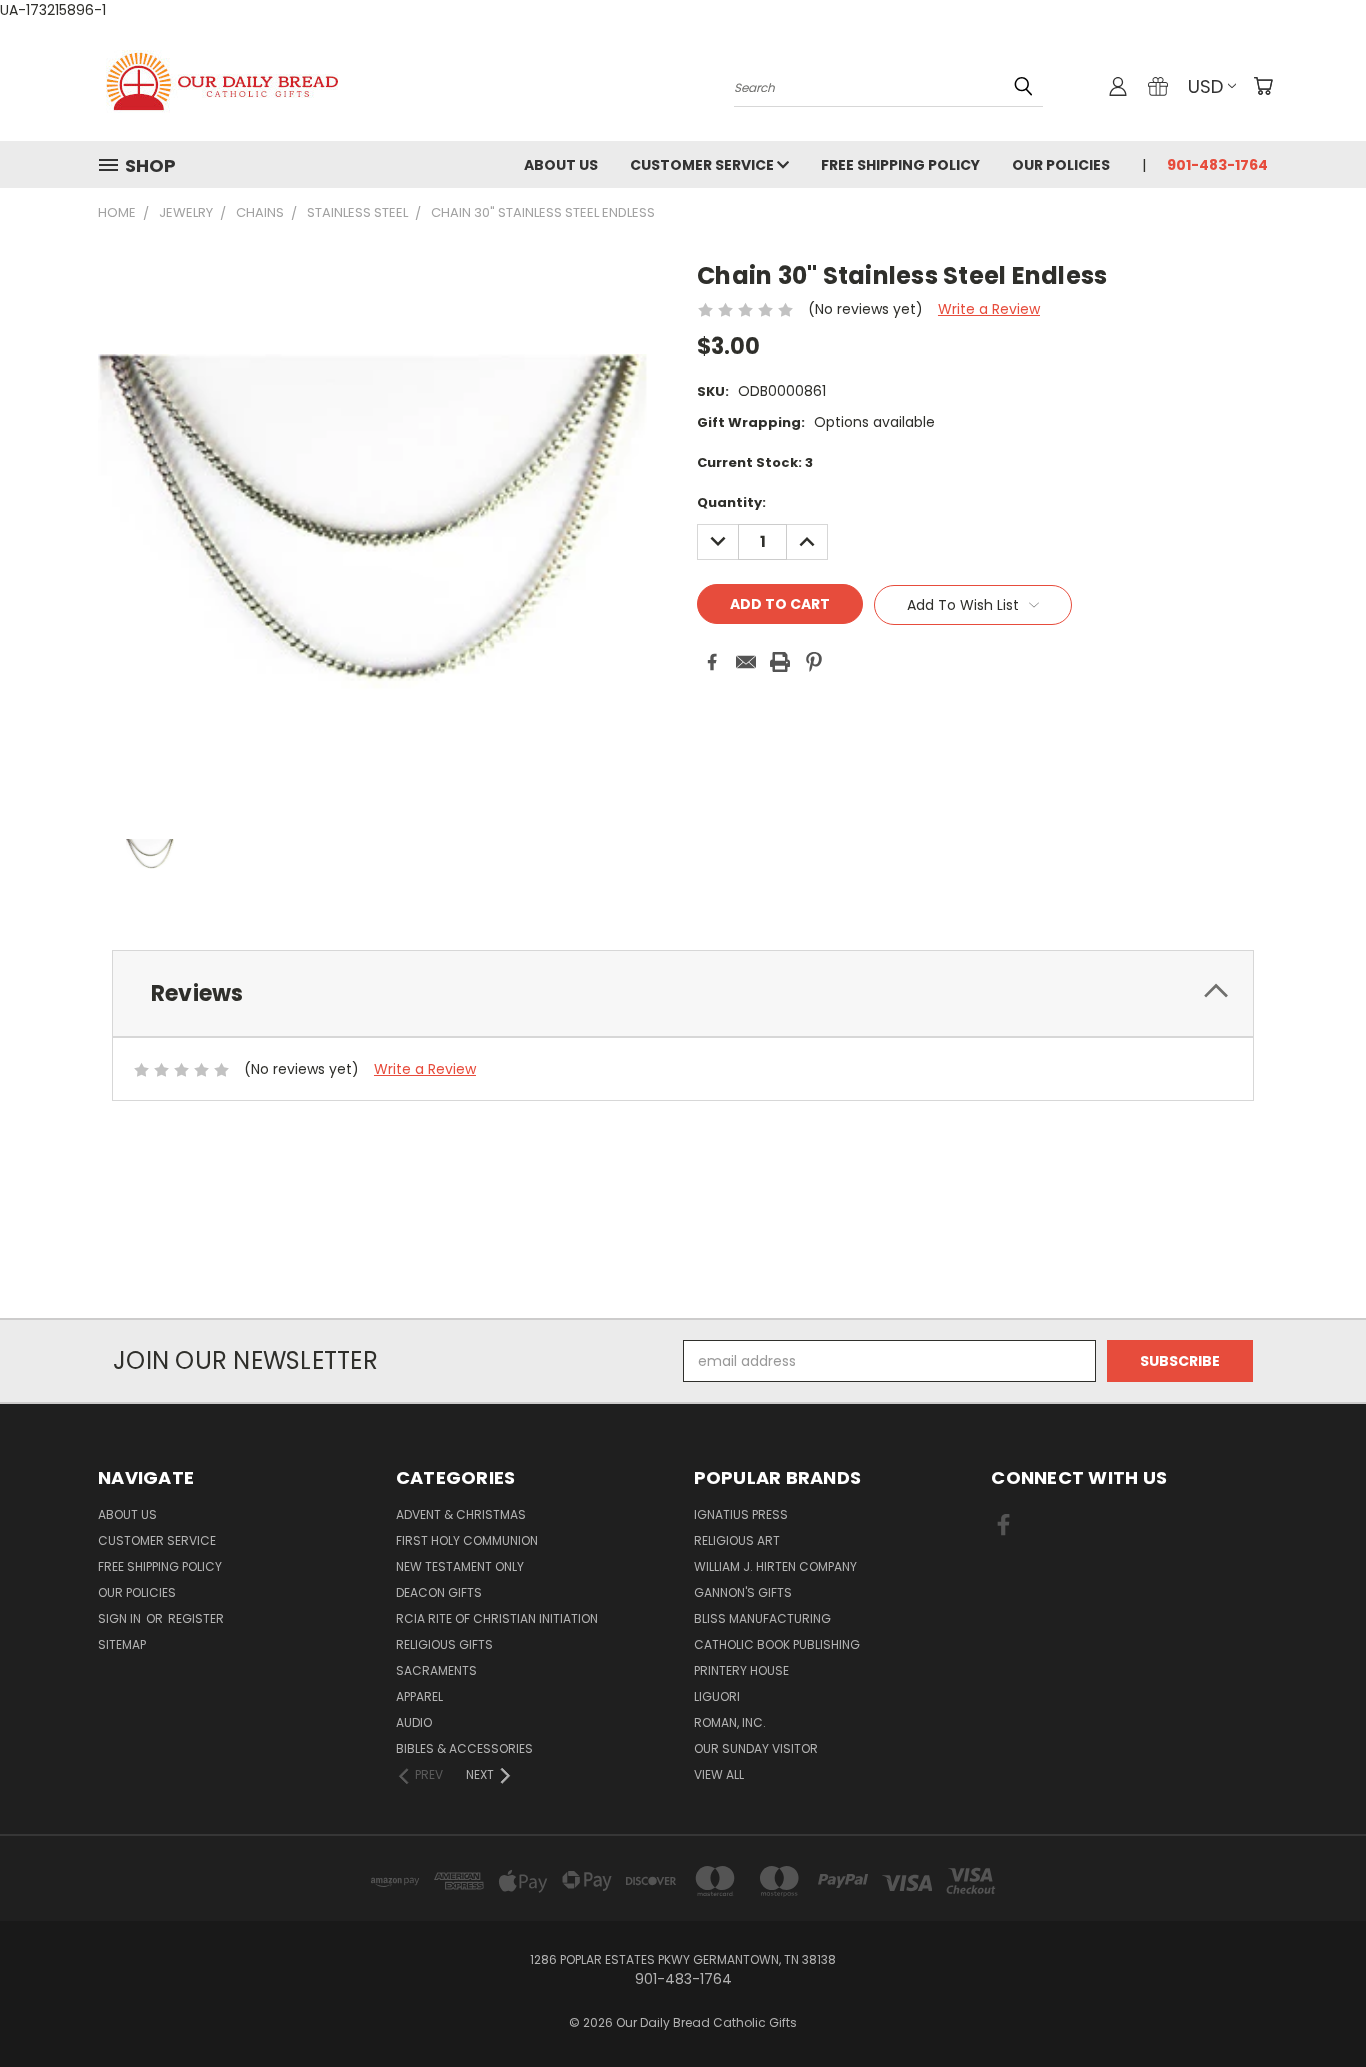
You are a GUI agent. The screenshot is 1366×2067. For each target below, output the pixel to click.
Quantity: (731, 502)
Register (196, 1618)
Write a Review (989, 309)
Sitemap (122, 1644)
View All (719, 1774)
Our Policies (1061, 165)
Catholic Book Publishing (777, 1644)
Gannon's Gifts (743, 1592)
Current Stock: (755, 462)
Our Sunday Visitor (756, 1748)
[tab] (683, 993)
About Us (561, 165)
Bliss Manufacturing (762, 1618)
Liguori (717, 1696)
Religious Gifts (444, 1644)
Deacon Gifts (439, 1592)
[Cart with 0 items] (1263, 86)
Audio (414, 1722)
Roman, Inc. (730, 1722)
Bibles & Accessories (464, 1748)
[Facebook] (712, 662)
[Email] (746, 662)
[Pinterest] (814, 662)
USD (1205, 86)
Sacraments (436, 1670)
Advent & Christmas (461, 1514)
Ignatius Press (741, 1514)
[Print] (780, 662)
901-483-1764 (1217, 165)
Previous (1313, 2004)
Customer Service (703, 165)
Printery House (741, 1670)
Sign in (121, 1618)
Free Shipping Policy (900, 165)
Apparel (419, 1696)
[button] (683, 1281)
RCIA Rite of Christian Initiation (497, 1618)
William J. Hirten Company (775, 1566)
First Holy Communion (467, 1540)
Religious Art (737, 1540)
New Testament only (460, 1566)
